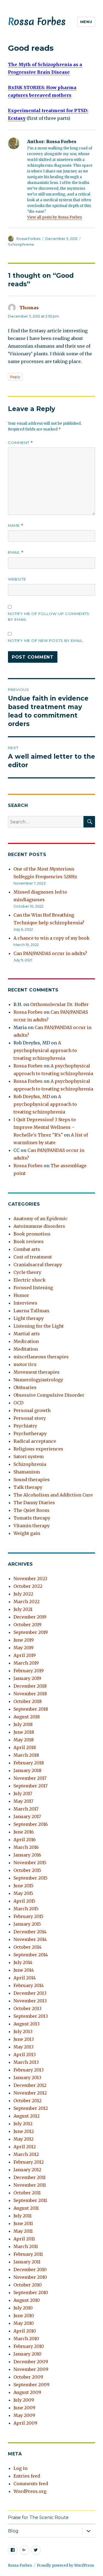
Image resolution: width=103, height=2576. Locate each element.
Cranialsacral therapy (38, 1265)
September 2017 (30, 1786)
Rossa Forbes (37, 22)
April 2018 (25, 1747)
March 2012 (26, 2154)
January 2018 (27, 1770)
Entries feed (27, 2476)
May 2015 (23, 1893)
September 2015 (30, 1878)
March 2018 (26, 1755)
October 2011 (27, 2193)
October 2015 (27, 1870)
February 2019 (29, 1671)
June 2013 (24, 2039)
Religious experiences (38, 1449)
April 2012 (25, 2147)
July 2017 (23, 1793)
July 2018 (23, 1724)
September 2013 (31, 2016)
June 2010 (24, 2316)
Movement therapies (37, 1372)
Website (17, 579)
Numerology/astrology (38, 1380)
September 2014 (31, 1955)
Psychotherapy (30, 1433)
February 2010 (29, 2346)
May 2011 (23, 2231)
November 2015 (30, 1863)
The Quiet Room (31, 1510)
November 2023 (30, 1579)
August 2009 (27, 2392)
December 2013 (30, 1993)
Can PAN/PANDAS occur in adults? (50, 953)
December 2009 (31, 2362)
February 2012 (29, 2162)
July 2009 (24, 2400)
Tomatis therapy (32, 1518)
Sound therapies (32, 1480)
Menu (86, 22)
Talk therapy (28, 1487)
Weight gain (27, 1533)
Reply (15, 377)
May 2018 (24, 1740)
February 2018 (29, 1763)
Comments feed (31, 2484)
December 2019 (30, 1617)
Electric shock (30, 1280)
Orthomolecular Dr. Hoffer (59, 1004)
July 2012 (23, 2124)
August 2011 (26, 2208)
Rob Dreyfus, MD (32, 1096)
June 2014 (24, 1970)
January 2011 (27, 2262)
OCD (18, 1403)
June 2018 (24, 1732)
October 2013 (27, 2008)
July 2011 (23, 2216)
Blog (13, 2531)
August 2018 (27, 1717)
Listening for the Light (39, 1326)
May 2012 (23, 2139)
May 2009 (24, 2415)
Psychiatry (25, 1426)
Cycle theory (27, 1272)
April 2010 (25, 2331)
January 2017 (27, 1816)
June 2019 (24, 1640)
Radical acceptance (35, 1441)
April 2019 (25, 1655)
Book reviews (29, 1242)
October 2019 (27, 1625)
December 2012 (30, 2085)
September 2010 (31, 2292)
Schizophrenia (21, 244)
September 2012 (31, 2108)
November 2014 (30, 1939)
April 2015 (24, 1901)
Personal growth (32, 1410)
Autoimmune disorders (39, 1226)
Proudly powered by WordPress (65, 2565)
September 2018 (31, 1709)
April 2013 (25, 2054)
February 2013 (29, 2070)
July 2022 (23, 1594)
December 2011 (30, 2177)
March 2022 (27, 1602)
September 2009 (31, 2385)
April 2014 (25, 1978)
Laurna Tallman (31, 1311)
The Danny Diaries (34, 1503)
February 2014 (29, 1985)
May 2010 (24, 2323)
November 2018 (30, 1694)
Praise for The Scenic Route (38, 2517)
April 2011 (24, 2239)
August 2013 (27, 2024)
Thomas (29, 308)
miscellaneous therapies (41, 1357)
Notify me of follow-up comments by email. (49, 617)
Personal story (30, 1418)
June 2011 (23, 2223)
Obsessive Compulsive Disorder (49, 1395)
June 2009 (24, 2408)
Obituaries (25, 1387)
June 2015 (23, 1886)
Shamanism (27, 1472)
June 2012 (24, 2131)
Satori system (29, 1456)
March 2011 (26, 2246)
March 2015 (26, 1909)
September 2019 (31, 1632)
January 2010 (27, 2354)
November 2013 (30, 2001)
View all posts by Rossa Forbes (55, 217)
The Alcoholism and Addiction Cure (53, 1495)
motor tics (25, 1364)
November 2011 (30, 2185)
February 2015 (28, 1916)
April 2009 (25, 2423)
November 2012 (30, 2093)
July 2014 (23, 1962)
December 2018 (30, 1686)
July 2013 (23, 2031)
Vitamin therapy (32, 1526)
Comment (20, 443)
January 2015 (27, 1924)
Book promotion (32, 1234)
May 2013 (23, 2047)
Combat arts (27, 1249)
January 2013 (27, 2078)
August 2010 (27, 2300)
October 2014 (27, 1947)
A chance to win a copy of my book (51, 938)
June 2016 (24, 1832)
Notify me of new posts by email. (46, 641)
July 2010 (23, 2308)
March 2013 (26, 2062)
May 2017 (23, 1801)
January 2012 (27, 2170)
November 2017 (30, 1778)
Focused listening (33, 1288)
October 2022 (28, 1586)
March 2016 (26, 1847)
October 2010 (28, 2285)
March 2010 (26, 2339)
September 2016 (31, 1824)
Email (16, 552)
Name (16, 525)
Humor (21, 1295)
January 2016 (27, 1855)
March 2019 (26, 1663)
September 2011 (30, 2200)
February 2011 (28, 2254)
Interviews (25, 1303)
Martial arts (27, 1334)
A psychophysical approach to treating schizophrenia (45, 1050)
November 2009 (31, 2369)
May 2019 (23, 1648)
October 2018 (28, 1701)
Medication (26, 1341)
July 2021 (23, 1609)
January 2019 (27, 1678)
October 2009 (28, 2377)
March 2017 (26, 1809)
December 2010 (30, 2269)
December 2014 (30, 1932)
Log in (20, 2468)
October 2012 (27, 2101)
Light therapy (29, 1318)
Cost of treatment (33, 1257)
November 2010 (30, 2277)
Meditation (26, 1349)
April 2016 (25, 1840)
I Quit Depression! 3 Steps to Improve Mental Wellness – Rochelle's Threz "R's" (45, 1127)
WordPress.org (30, 2491)
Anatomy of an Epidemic (41, 1218)
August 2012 (27, 2116)
